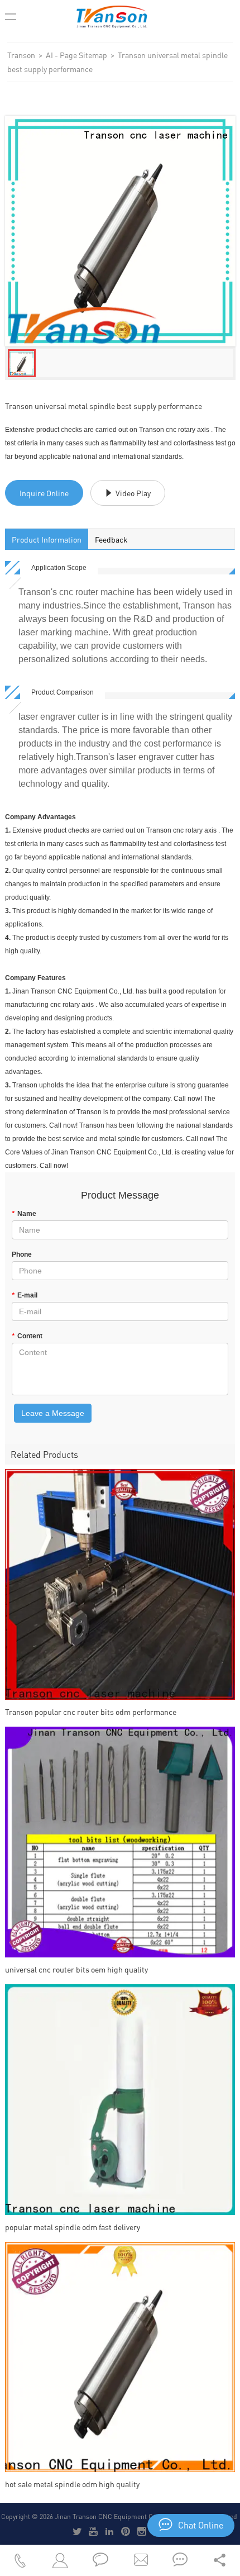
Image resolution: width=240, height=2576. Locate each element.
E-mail (25, 1295)
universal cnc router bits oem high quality (76, 1969)
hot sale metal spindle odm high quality (72, 2484)
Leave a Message (53, 1413)
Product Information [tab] (47, 539)
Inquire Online (44, 493)
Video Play (133, 493)
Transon (21, 55)
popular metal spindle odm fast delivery (73, 2227)
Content (27, 1336)
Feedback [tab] (111, 539)
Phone (22, 1254)
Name (24, 1214)
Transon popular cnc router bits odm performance (91, 1712)
